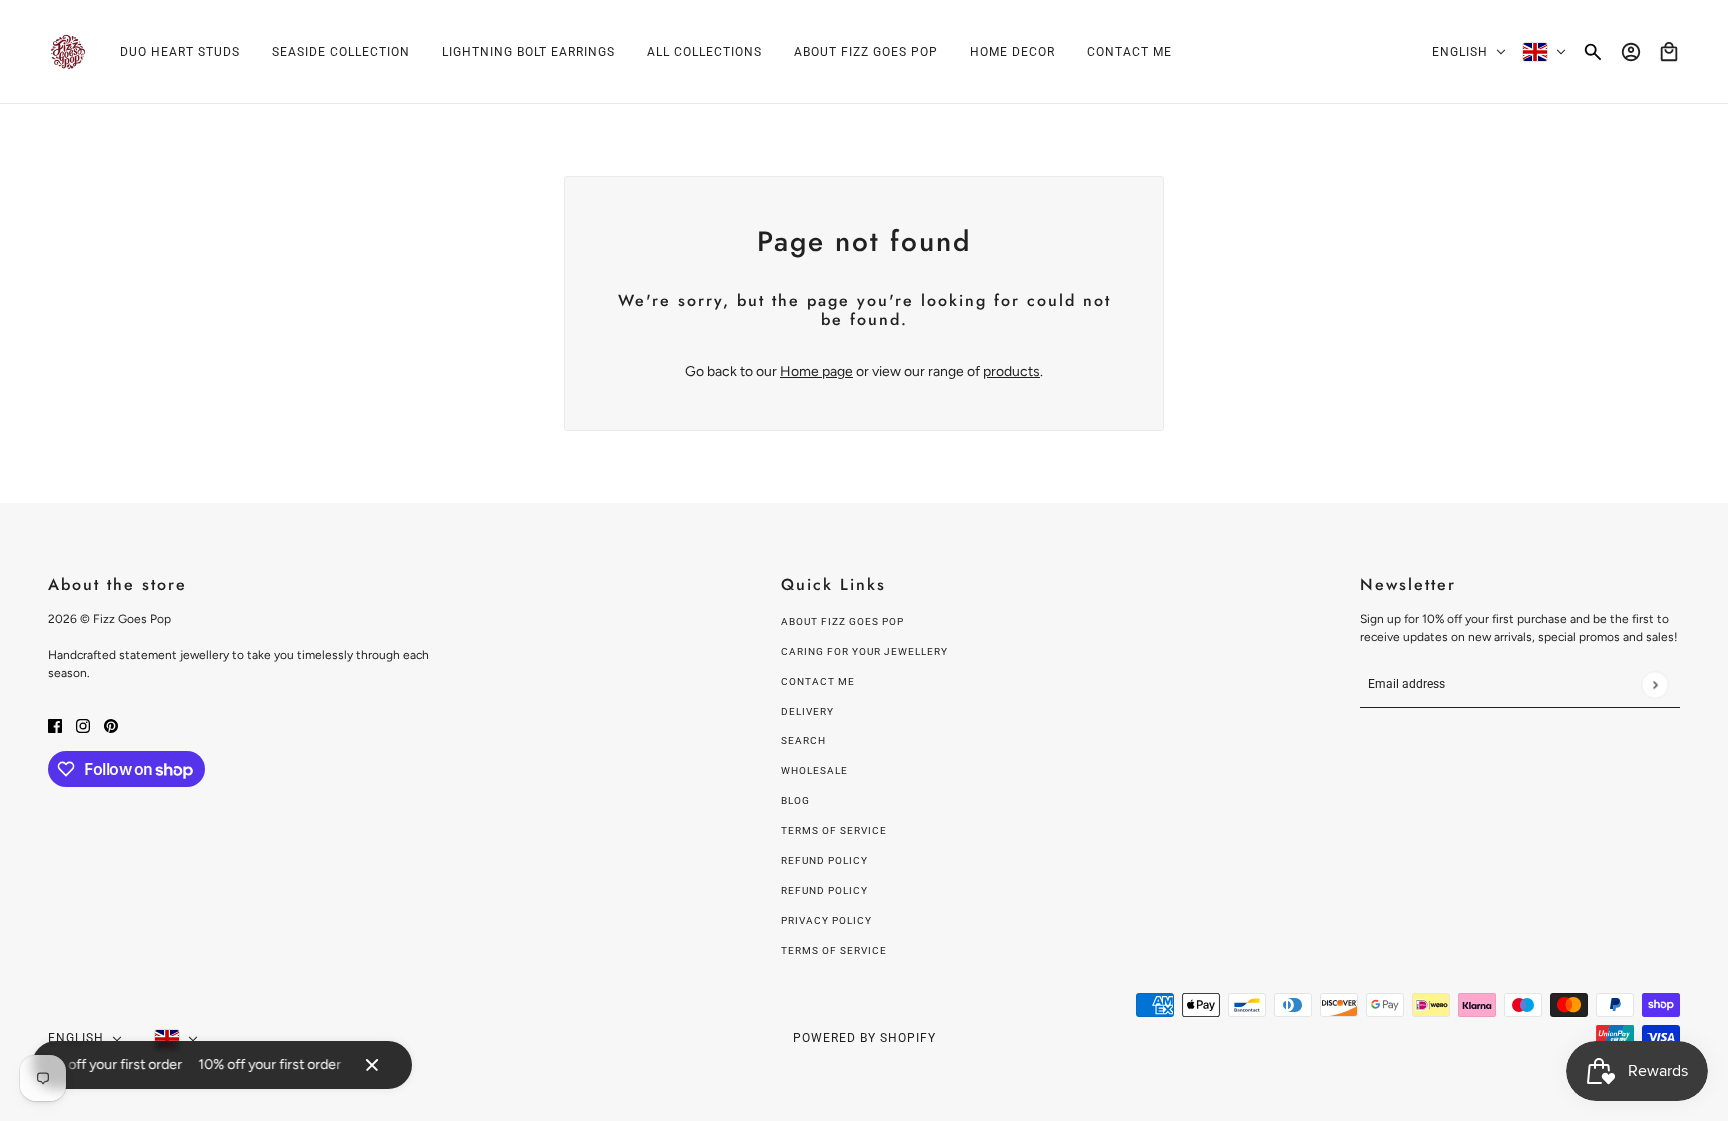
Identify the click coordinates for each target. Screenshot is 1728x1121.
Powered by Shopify (864, 1038)
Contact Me (818, 681)
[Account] (1631, 52)
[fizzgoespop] (68, 52)
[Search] (1593, 52)
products (1011, 371)
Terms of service (834, 950)
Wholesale (814, 770)
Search (803, 740)
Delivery (807, 711)
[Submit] (1654, 684)
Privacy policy (826, 920)
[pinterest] (111, 724)
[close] (372, 1065)
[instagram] (83, 724)
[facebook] (55, 724)
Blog (795, 800)
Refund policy (824, 860)
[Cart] (1669, 52)
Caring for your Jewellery (864, 651)
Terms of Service (834, 830)
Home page (816, 371)
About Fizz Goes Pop (842, 621)
